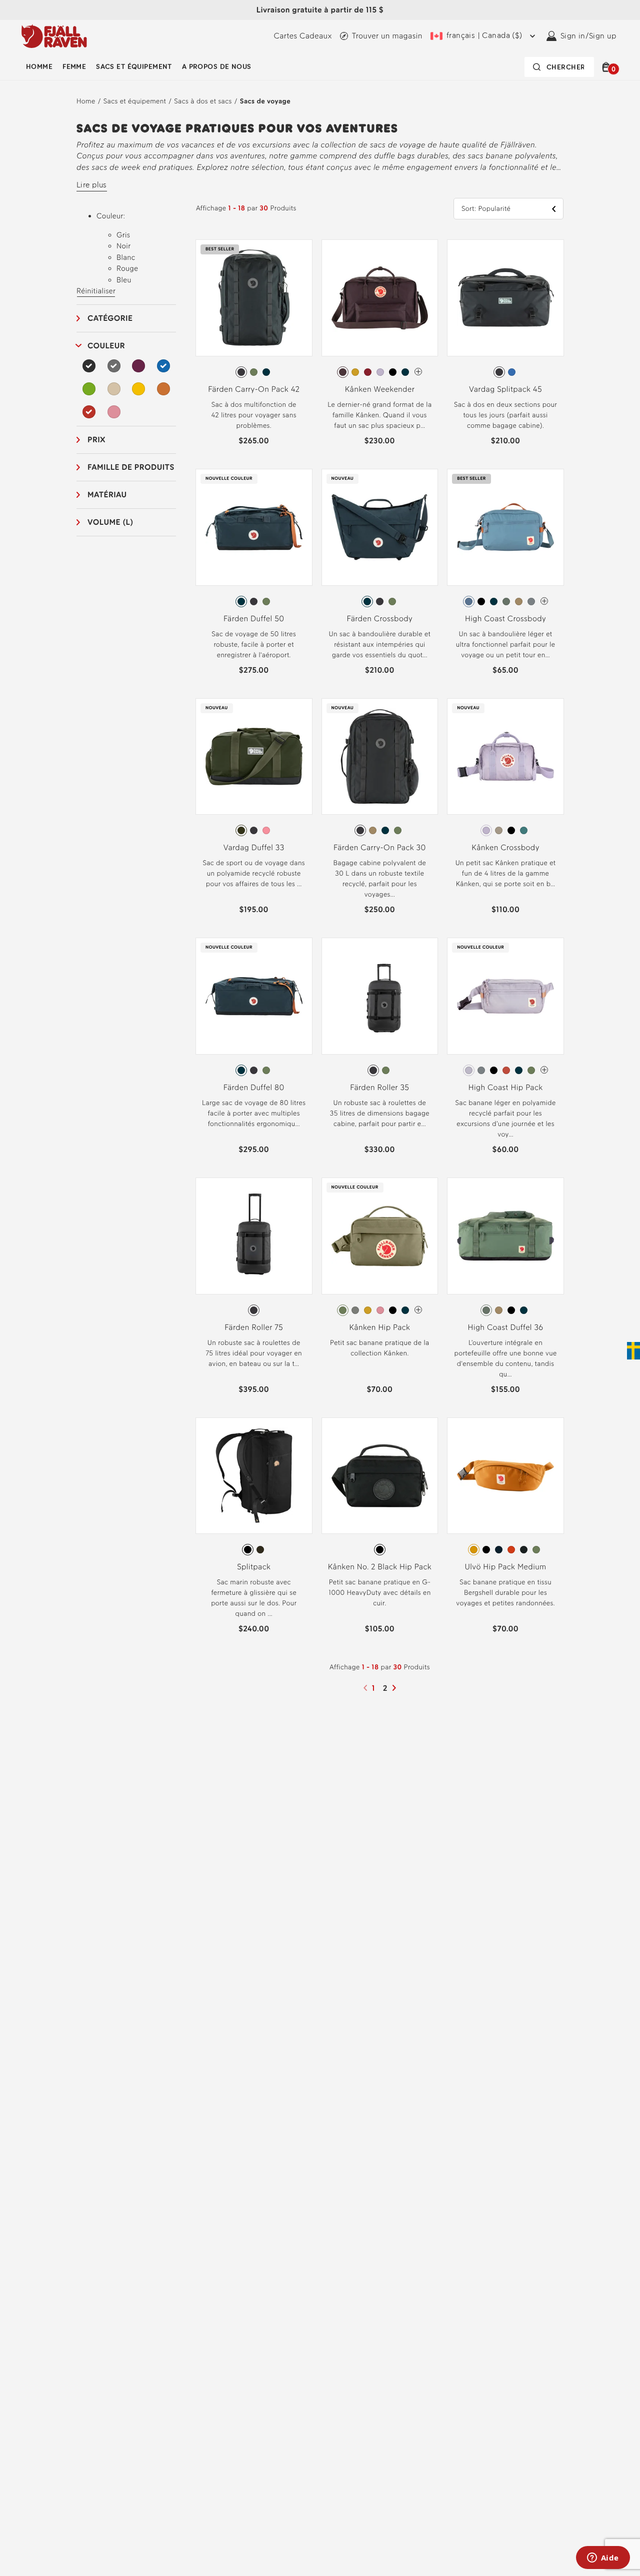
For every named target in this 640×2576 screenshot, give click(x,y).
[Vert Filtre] (89, 389)
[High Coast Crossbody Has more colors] (544, 601)
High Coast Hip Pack (506, 1087)
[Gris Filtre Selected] (114, 366)
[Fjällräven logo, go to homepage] (54, 36)
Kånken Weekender (380, 389)
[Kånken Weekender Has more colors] (418, 372)
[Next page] (395, 1688)
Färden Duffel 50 (254, 619)
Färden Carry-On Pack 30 (380, 847)
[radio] (241, 372)
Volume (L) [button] (110, 522)
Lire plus (92, 185)
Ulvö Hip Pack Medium (506, 1567)
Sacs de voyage (265, 101)
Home (86, 101)
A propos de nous (217, 67)
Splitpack (254, 1567)
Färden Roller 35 (379, 1087)
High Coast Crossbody (505, 619)
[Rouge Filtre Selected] (89, 412)
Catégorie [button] (110, 318)
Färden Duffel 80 (254, 1087)
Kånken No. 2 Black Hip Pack (380, 1567)
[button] (608, 67)
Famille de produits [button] (131, 467)
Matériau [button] (107, 495)
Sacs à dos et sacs (203, 101)
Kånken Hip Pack (379, 1327)
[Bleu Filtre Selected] (163, 366)
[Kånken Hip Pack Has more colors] (418, 1310)
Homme (39, 67)
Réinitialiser (96, 291)
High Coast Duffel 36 (506, 1327)
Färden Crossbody (380, 619)
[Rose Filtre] (114, 412)
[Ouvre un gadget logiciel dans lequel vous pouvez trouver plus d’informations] (603, 2559)
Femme (74, 67)
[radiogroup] (254, 372)
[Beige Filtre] (114, 389)
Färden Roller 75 (254, 1327)
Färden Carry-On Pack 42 (254, 389)
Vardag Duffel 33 (254, 847)
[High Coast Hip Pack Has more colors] (544, 1070)
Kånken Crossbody (505, 847)
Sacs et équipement (134, 67)
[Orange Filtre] (163, 389)
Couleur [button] (106, 346)
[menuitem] (39, 67)
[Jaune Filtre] (138, 389)
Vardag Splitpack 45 (505, 389)
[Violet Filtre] (138, 366)
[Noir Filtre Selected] (89, 366)
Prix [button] (96, 440)
